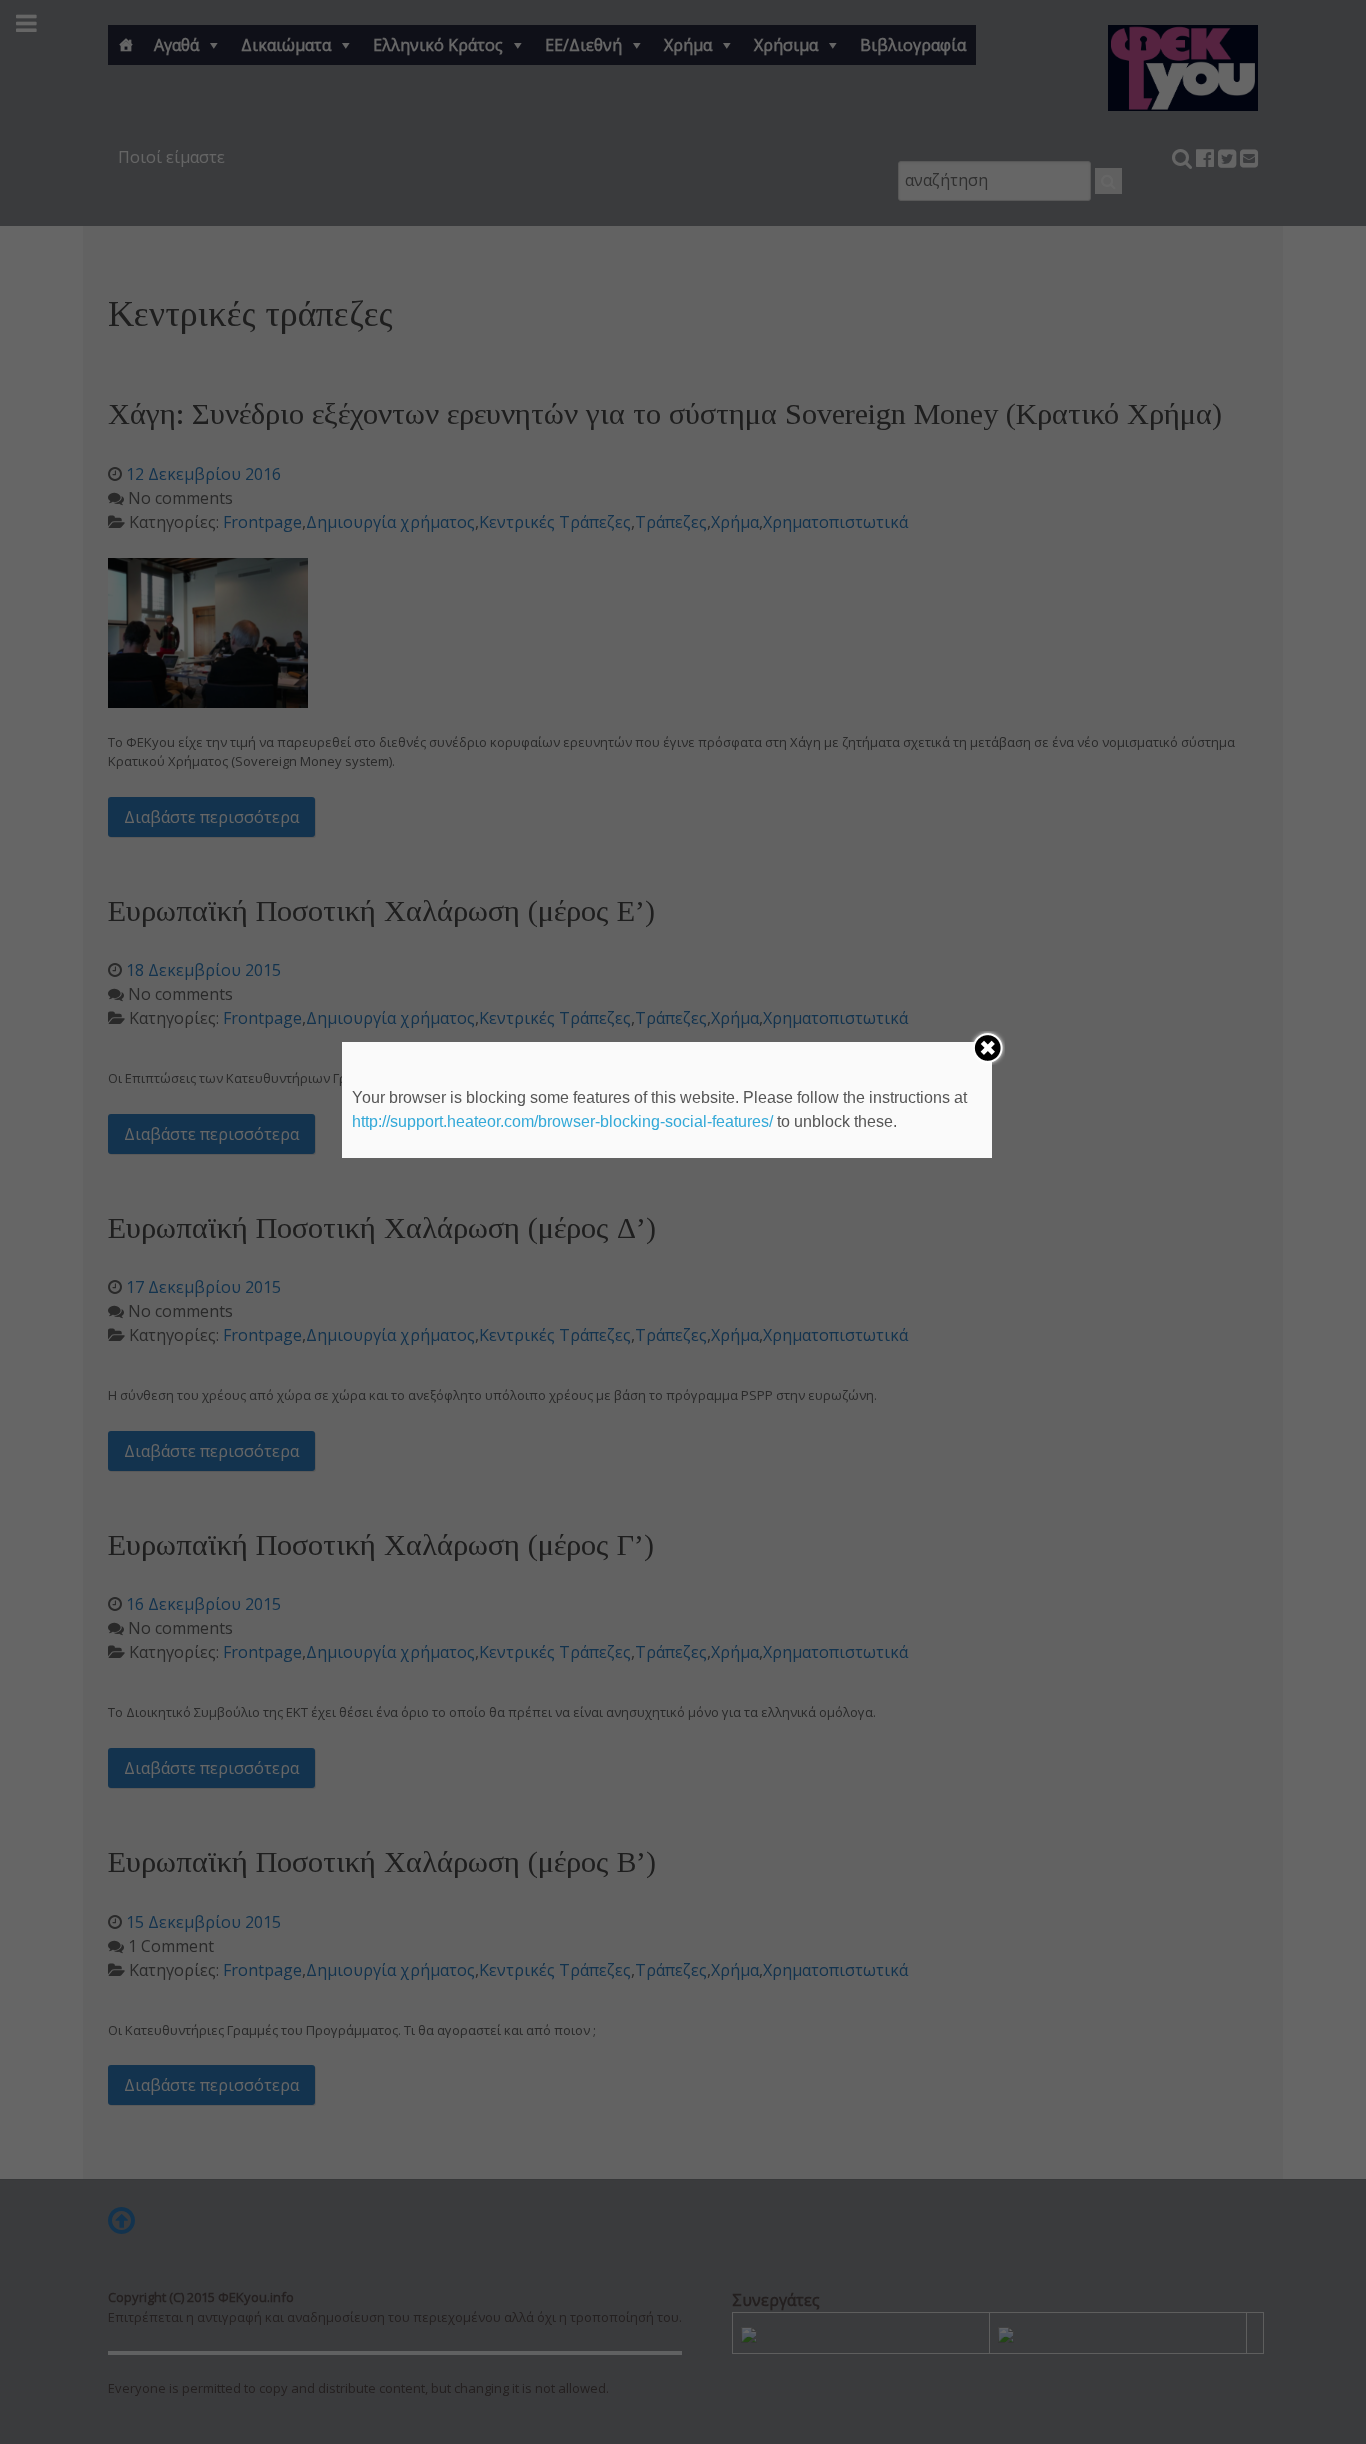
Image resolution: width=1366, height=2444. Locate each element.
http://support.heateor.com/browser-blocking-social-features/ (562, 1121)
